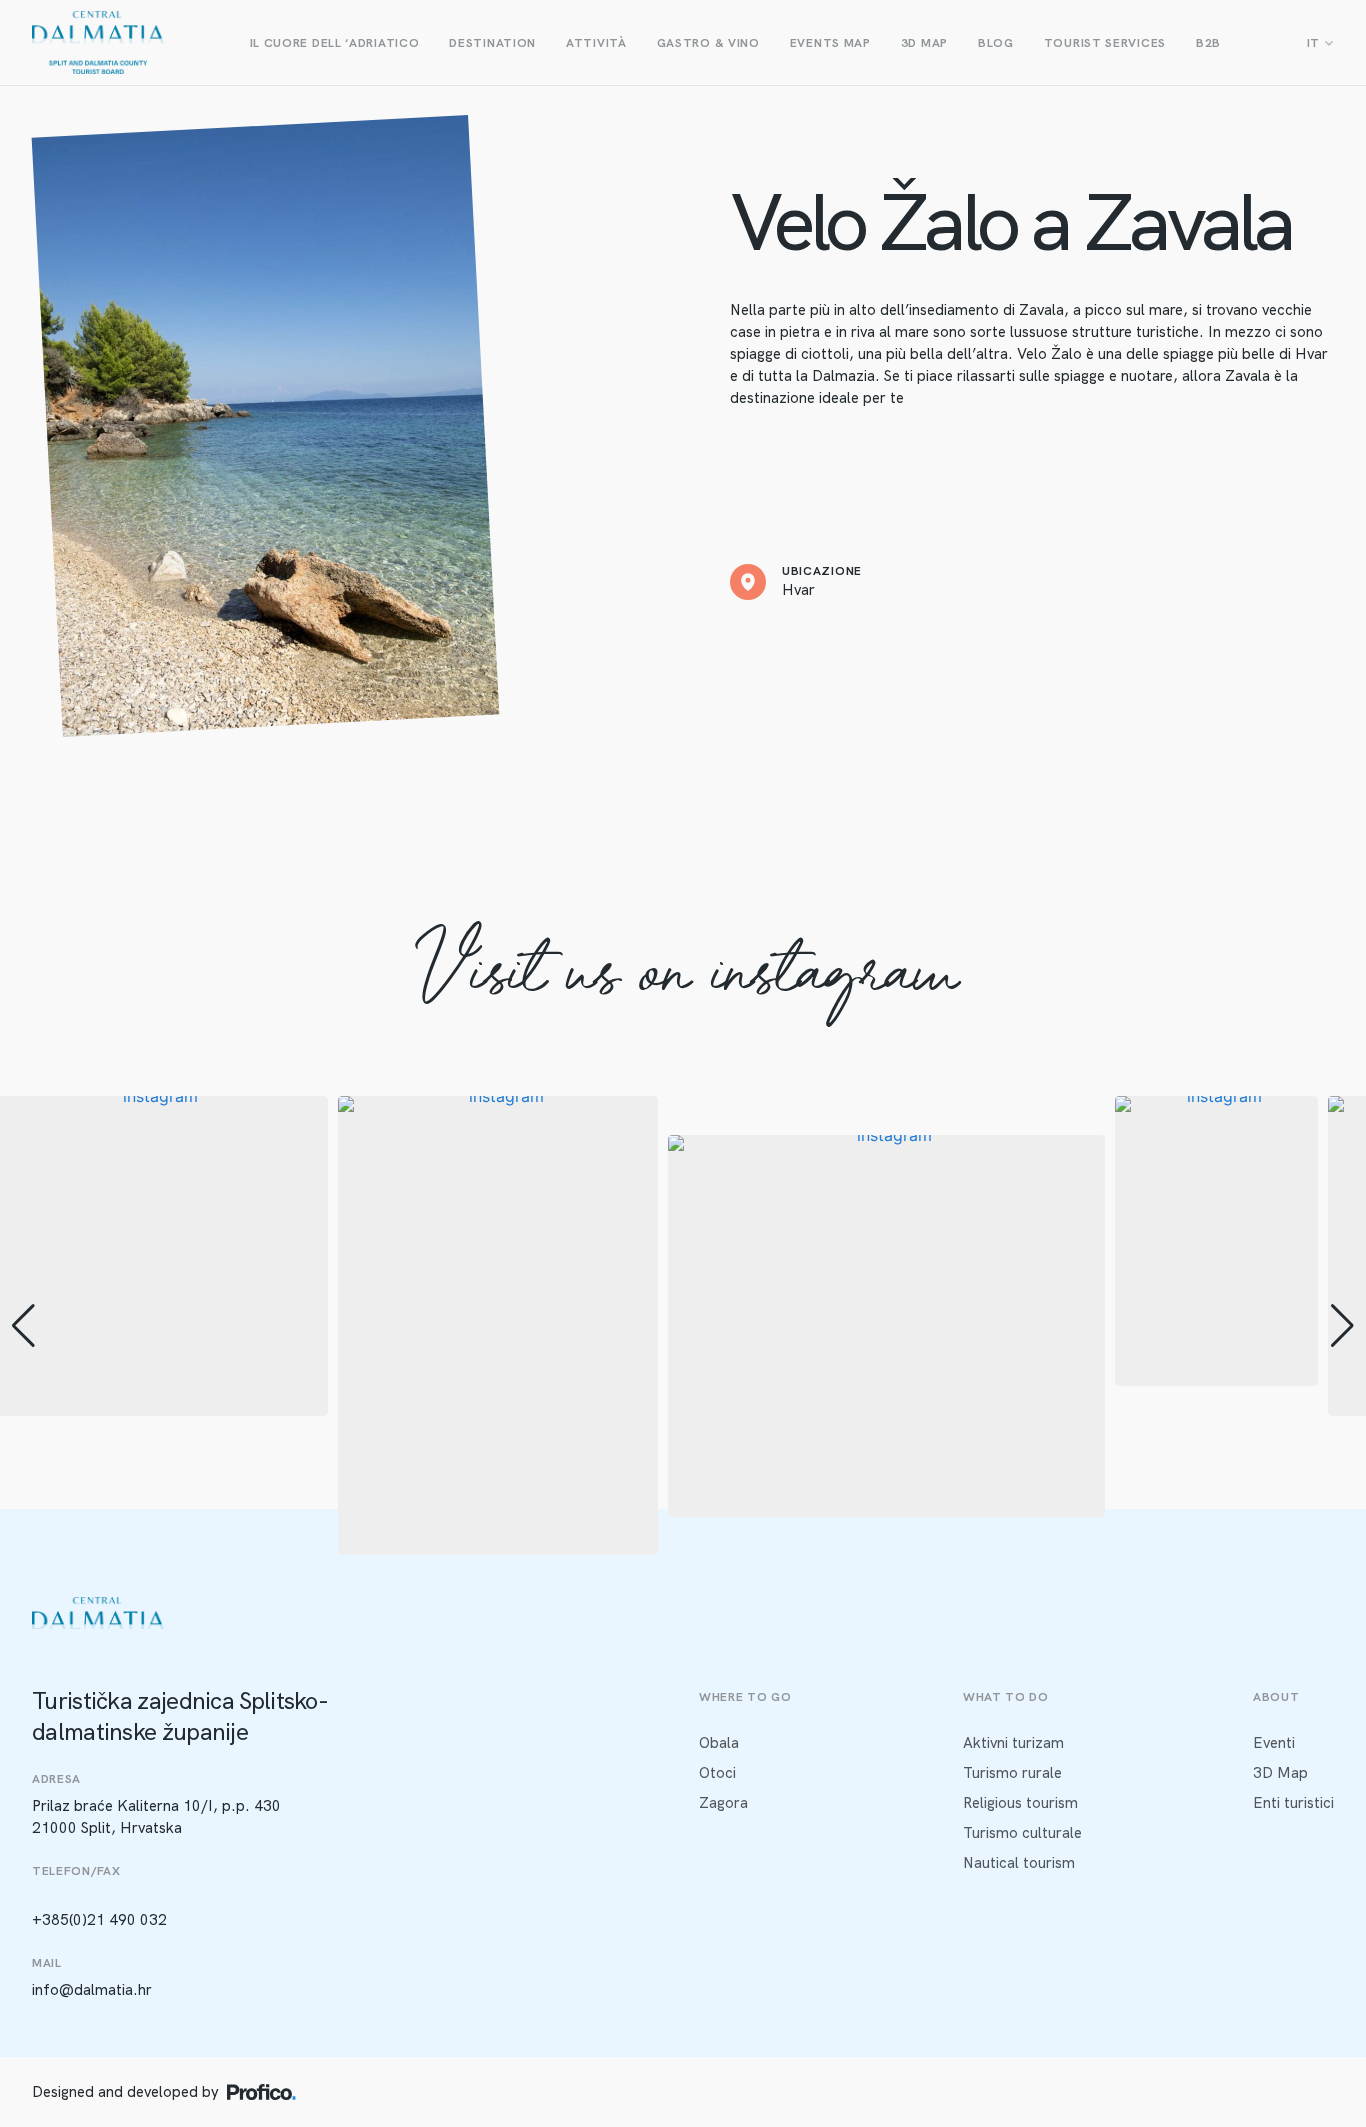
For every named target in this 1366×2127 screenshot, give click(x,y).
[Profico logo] (261, 2092)
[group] (498, 1325)
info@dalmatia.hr (92, 1990)
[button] (683, 1541)
